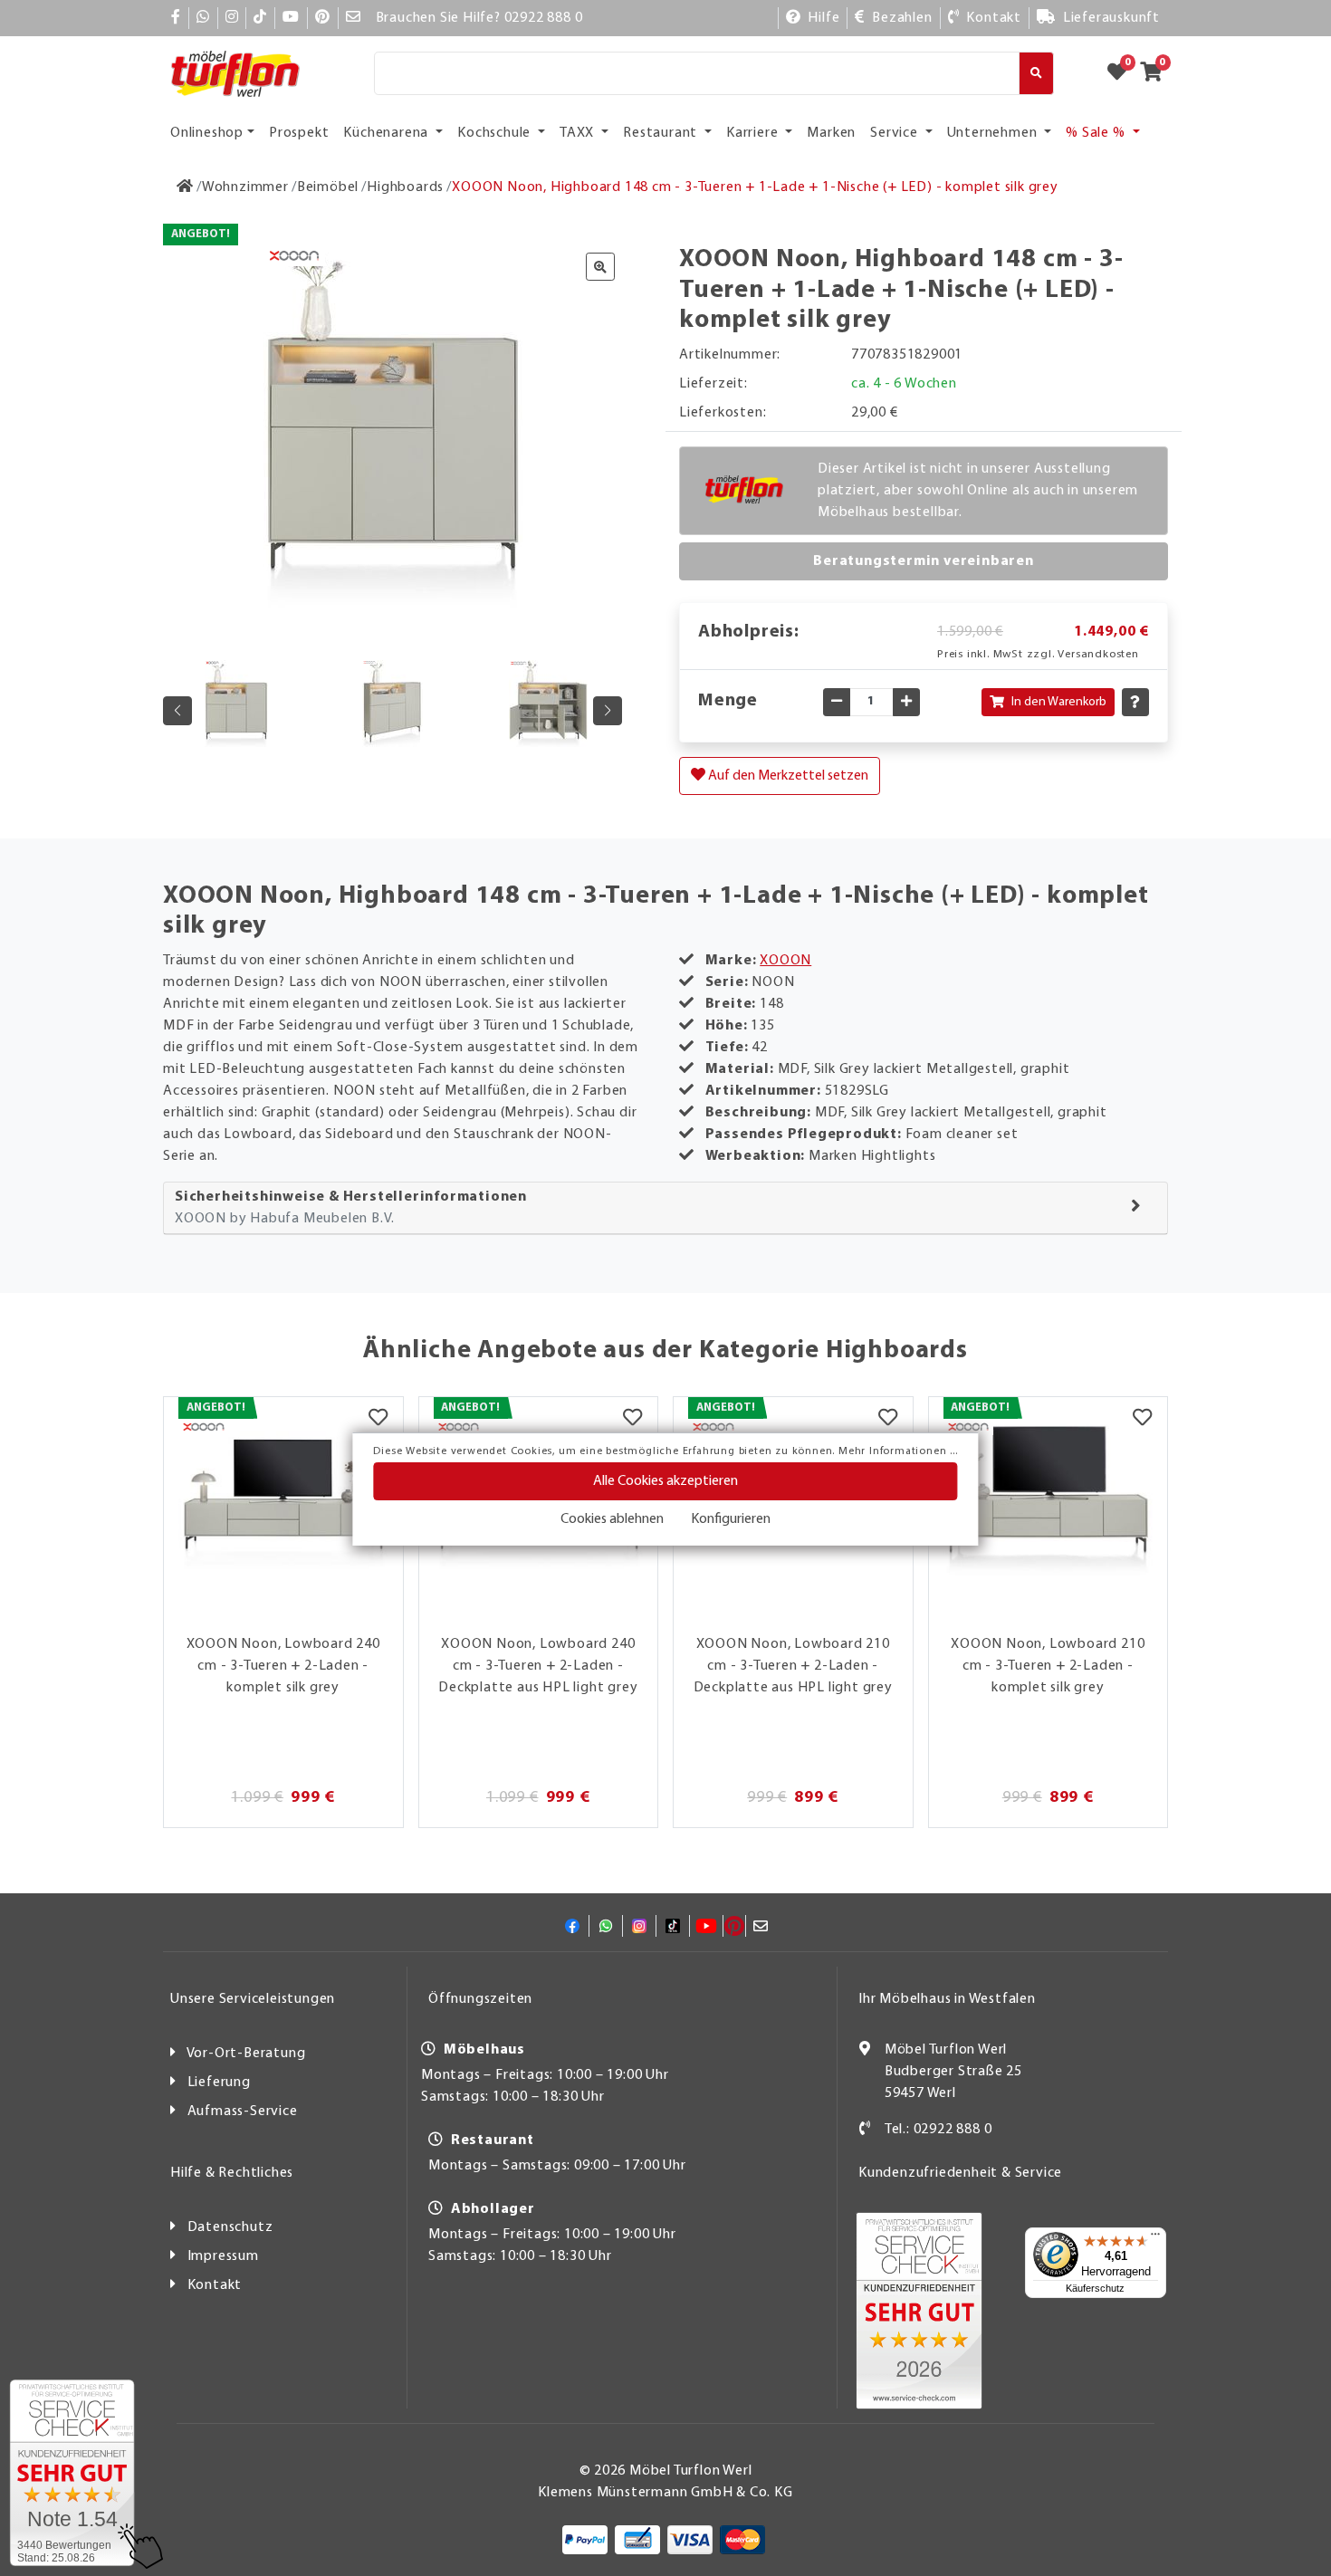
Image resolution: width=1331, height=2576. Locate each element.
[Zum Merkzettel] (1123, 73)
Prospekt (299, 133)
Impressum (223, 2256)
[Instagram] (232, 18)
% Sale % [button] (1097, 133)
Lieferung (219, 2083)
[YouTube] (291, 18)
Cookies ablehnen (612, 1519)
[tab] (665, 1208)
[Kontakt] (865, 2130)
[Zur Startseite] (185, 187)
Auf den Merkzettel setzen (787, 776)
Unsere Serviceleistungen (253, 1999)
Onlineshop (207, 133)
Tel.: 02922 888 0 (938, 2130)
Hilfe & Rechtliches (232, 2173)
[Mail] (354, 18)
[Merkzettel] (378, 1420)
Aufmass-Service (243, 2112)
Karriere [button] (754, 133)
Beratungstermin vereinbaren (924, 561)
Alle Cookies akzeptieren (665, 1481)
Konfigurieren (731, 1519)
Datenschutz (230, 2227)
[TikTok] (260, 18)
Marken (831, 133)
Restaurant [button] (662, 133)
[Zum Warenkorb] (1157, 73)
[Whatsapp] (203, 18)
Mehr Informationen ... (898, 1451)
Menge (728, 701)
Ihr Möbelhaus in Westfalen (947, 1999)
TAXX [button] (579, 133)
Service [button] (895, 133)
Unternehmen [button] (994, 133)
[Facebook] (176, 18)
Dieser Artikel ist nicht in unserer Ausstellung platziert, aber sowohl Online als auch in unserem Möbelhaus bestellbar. (978, 491)
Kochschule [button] (496, 133)
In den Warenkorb (1059, 702)
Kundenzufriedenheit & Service (960, 2173)
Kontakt (215, 2285)
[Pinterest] (323, 18)
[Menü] (1155, 2238)
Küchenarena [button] (388, 133)
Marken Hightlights (872, 1156)
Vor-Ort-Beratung (246, 2054)
